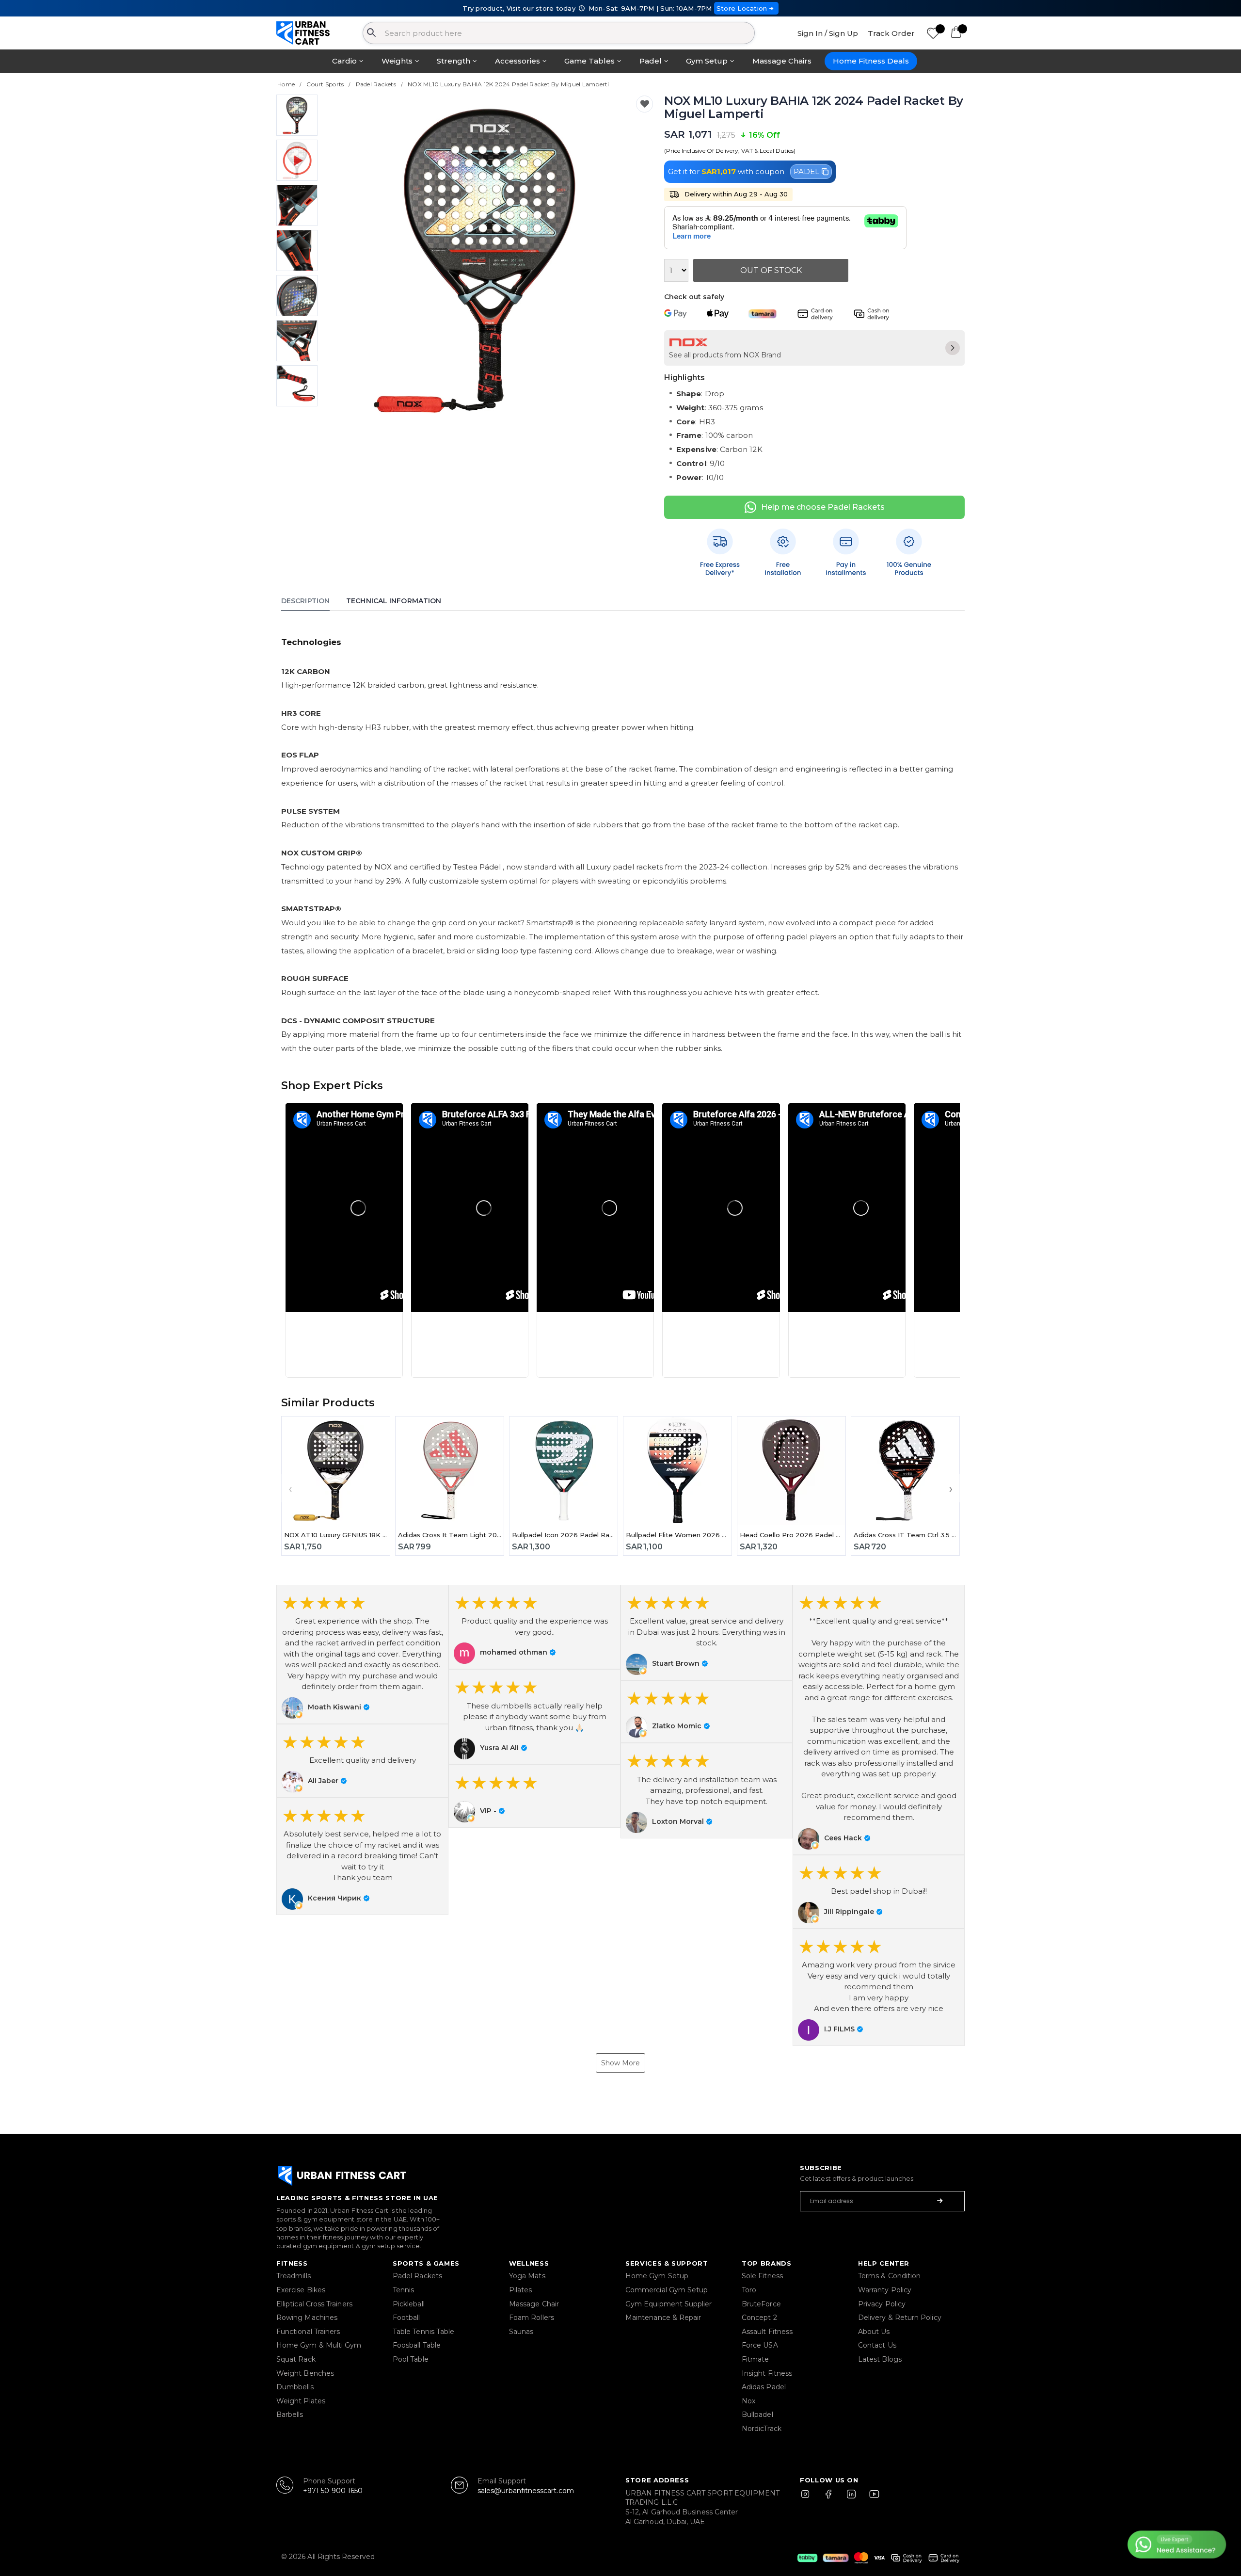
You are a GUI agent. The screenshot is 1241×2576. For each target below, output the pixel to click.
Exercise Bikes (301, 2290)
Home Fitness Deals (871, 61)
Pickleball (409, 2304)
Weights (397, 61)
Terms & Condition (889, 2276)
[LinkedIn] (851, 2498)
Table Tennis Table (423, 2332)
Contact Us (877, 2345)
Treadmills (294, 2276)
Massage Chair (534, 2304)
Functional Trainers (308, 2332)
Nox (748, 2401)
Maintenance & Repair (663, 2318)
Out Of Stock (771, 270)
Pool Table (411, 2359)
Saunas (521, 2332)
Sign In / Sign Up (828, 33)
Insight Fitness (767, 2373)
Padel (651, 61)
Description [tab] (305, 601)
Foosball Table (417, 2345)
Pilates (521, 2290)
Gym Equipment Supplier (669, 2304)
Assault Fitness (767, 2332)
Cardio (344, 61)
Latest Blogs (880, 2359)
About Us (874, 2332)
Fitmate (756, 2359)
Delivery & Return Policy (900, 2318)
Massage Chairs (782, 61)
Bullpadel (757, 2415)
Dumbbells (295, 2387)
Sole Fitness (762, 2276)
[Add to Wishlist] (644, 104)
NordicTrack (762, 2429)
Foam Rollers (532, 2318)
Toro (749, 2290)
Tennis (403, 2290)
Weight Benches (305, 2373)
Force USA (760, 2345)
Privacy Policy (882, 2304)
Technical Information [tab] (394, 601)
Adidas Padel (764, 2387)
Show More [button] (620, 2063)
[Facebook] (830, 2498)
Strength (453, 61)
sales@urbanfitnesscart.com (526, 2491)
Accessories (517, 61)
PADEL (806, 171)
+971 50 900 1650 (333, 2491)
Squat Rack (296, 2359)
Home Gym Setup (657, 2276)
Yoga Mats (527, 2276)
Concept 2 (759, 2318)
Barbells (290, 2415)
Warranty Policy (885, 2290)
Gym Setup (707, 61)
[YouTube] (872, 2498)
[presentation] (345, 259)
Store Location (742, 8)
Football (406, 2318)
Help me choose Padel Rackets (823, 507)
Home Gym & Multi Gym (319, 2345)
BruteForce (761, 2304)
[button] (344, 1240)
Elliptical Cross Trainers (314, 2304)
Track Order (891, 33)
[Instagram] (810, 2498)
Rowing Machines (307, 2318)
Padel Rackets (417, 2276)
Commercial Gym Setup (667, 2290)
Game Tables (589, 61)
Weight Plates (301, 2401)
